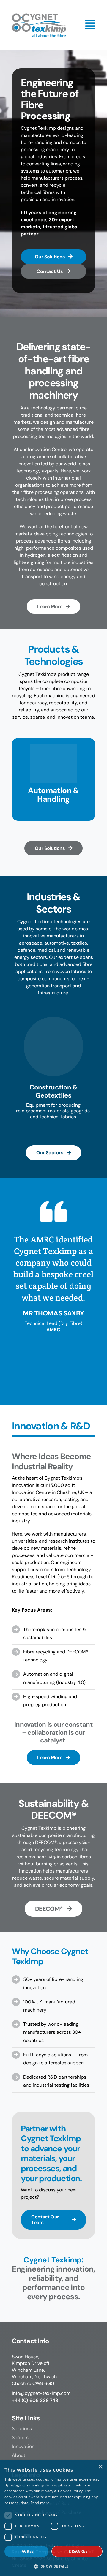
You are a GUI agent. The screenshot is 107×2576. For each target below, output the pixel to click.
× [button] (100, 2467)
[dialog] (53, 2518)
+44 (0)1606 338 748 (35, 2400)
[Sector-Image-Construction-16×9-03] (53, 1019)
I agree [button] (27, 2551)
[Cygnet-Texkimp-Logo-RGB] (39, 16)
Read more (40, 2503)
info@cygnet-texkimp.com (41, 2393)
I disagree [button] (77, 2551)
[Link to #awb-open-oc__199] (90, 25)
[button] (53, 2566)
